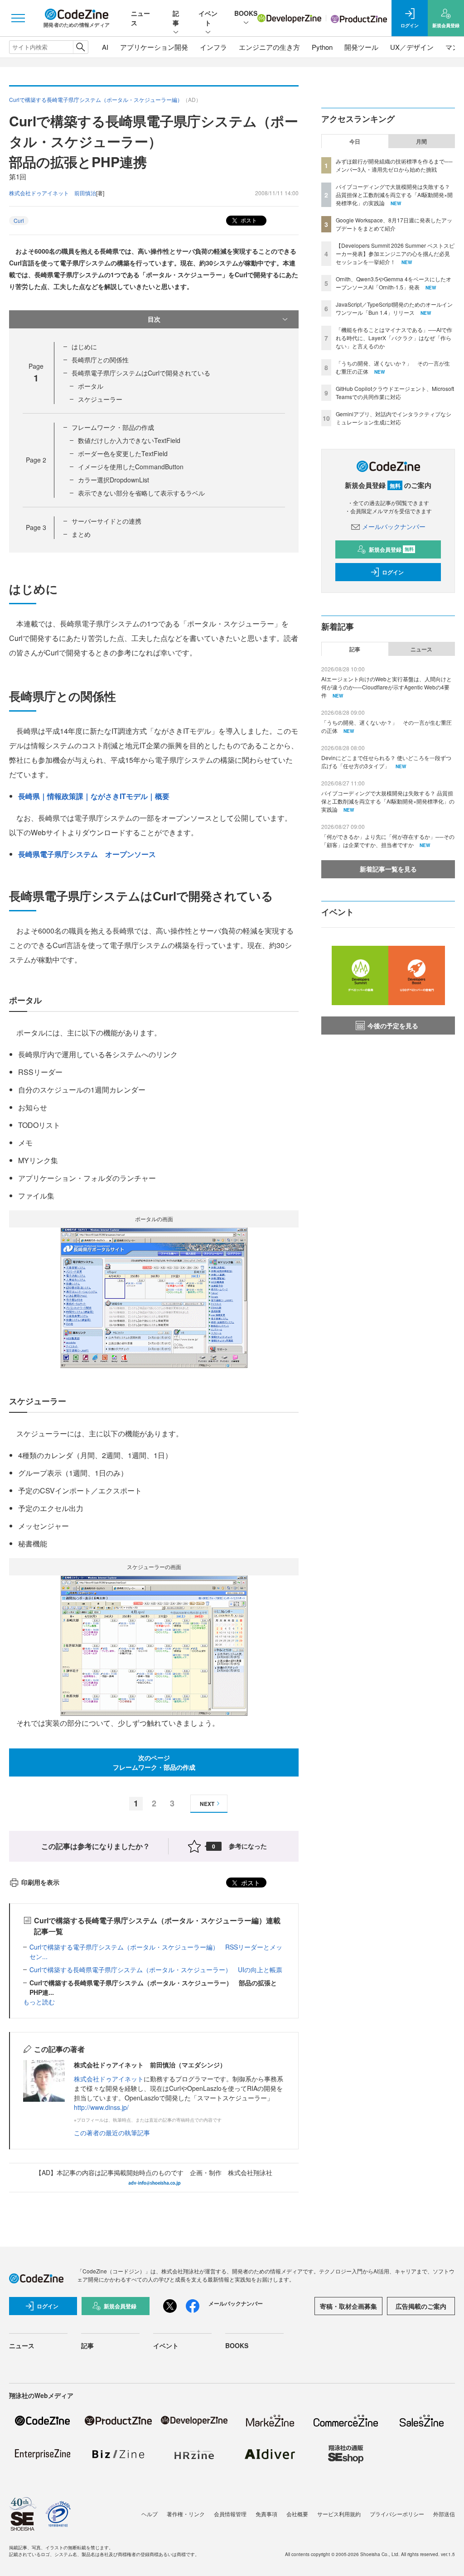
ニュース (421, 649)
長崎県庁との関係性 (100, 360)
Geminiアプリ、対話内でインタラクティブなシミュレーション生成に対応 (394, 418)
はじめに (84, 347)
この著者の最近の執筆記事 (112, 2133)
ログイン (393, 572)
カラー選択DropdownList (114, 480)
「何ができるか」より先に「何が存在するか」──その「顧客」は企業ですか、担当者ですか (388, 840)
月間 (421, 141)
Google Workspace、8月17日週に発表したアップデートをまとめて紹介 (394, 224)
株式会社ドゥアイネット (109, 2079)
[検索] (80, 47)
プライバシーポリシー (397, 2514)
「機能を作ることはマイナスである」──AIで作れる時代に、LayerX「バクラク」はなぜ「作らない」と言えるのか (394, 338)
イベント (208, 18)
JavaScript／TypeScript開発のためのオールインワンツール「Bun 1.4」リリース (394, 308)
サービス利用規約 (339, 2514)
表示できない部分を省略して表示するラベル (141, 493)
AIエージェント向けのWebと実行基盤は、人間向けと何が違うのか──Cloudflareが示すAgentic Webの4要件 (387, 687)
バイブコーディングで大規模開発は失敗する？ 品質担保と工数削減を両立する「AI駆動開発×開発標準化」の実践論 (394, 195)
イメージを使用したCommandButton (131, 467)
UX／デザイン (412, 47)
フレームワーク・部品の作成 (113, 427)
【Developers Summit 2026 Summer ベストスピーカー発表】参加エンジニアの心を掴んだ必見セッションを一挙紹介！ (395, 253)
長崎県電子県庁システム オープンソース (87, 854)
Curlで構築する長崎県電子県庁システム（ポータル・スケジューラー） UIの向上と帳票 (156, 1969)
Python (322, 47)
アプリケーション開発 (154, 47)
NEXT (207, 1804)
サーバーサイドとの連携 (106, 521)
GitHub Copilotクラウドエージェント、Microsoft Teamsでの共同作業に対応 (395, 392)
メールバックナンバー (394, 526)
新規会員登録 (391, 549)
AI (105, 47)
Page (36, 460)
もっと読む (39, 2002)
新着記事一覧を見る (388, 869)
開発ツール (361, 47)
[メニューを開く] (18, 18)
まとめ (81, 534)
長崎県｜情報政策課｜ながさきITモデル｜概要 (94, 796)
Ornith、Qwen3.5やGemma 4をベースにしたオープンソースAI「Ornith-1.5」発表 (394, 283)
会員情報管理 (230, 2514)
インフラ (213, 47)
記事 (176, 18)
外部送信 (444, 2514)
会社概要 (297, 2514)
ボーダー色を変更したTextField (123, 453)
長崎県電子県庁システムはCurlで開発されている (141, 373)
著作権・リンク (186, 2514)
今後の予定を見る (393, 1026)
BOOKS (246, 13)
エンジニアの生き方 (269, 47)
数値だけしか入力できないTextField (129, 440)
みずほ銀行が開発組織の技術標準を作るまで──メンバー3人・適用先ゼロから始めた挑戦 (394, 165)
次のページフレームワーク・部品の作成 (154, 1762)
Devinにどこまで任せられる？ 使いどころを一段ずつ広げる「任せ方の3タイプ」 (386, 762)
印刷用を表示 (40, 1882)
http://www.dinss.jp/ (101, 2107)
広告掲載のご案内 (421, 2306)
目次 (154, 319)
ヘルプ (150, 2514)
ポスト (248, 220)
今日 (355, 141)
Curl (19, 220)
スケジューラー (100, 399)
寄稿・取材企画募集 (348, 2306)
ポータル (91, 386)
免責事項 (266, 2514)
